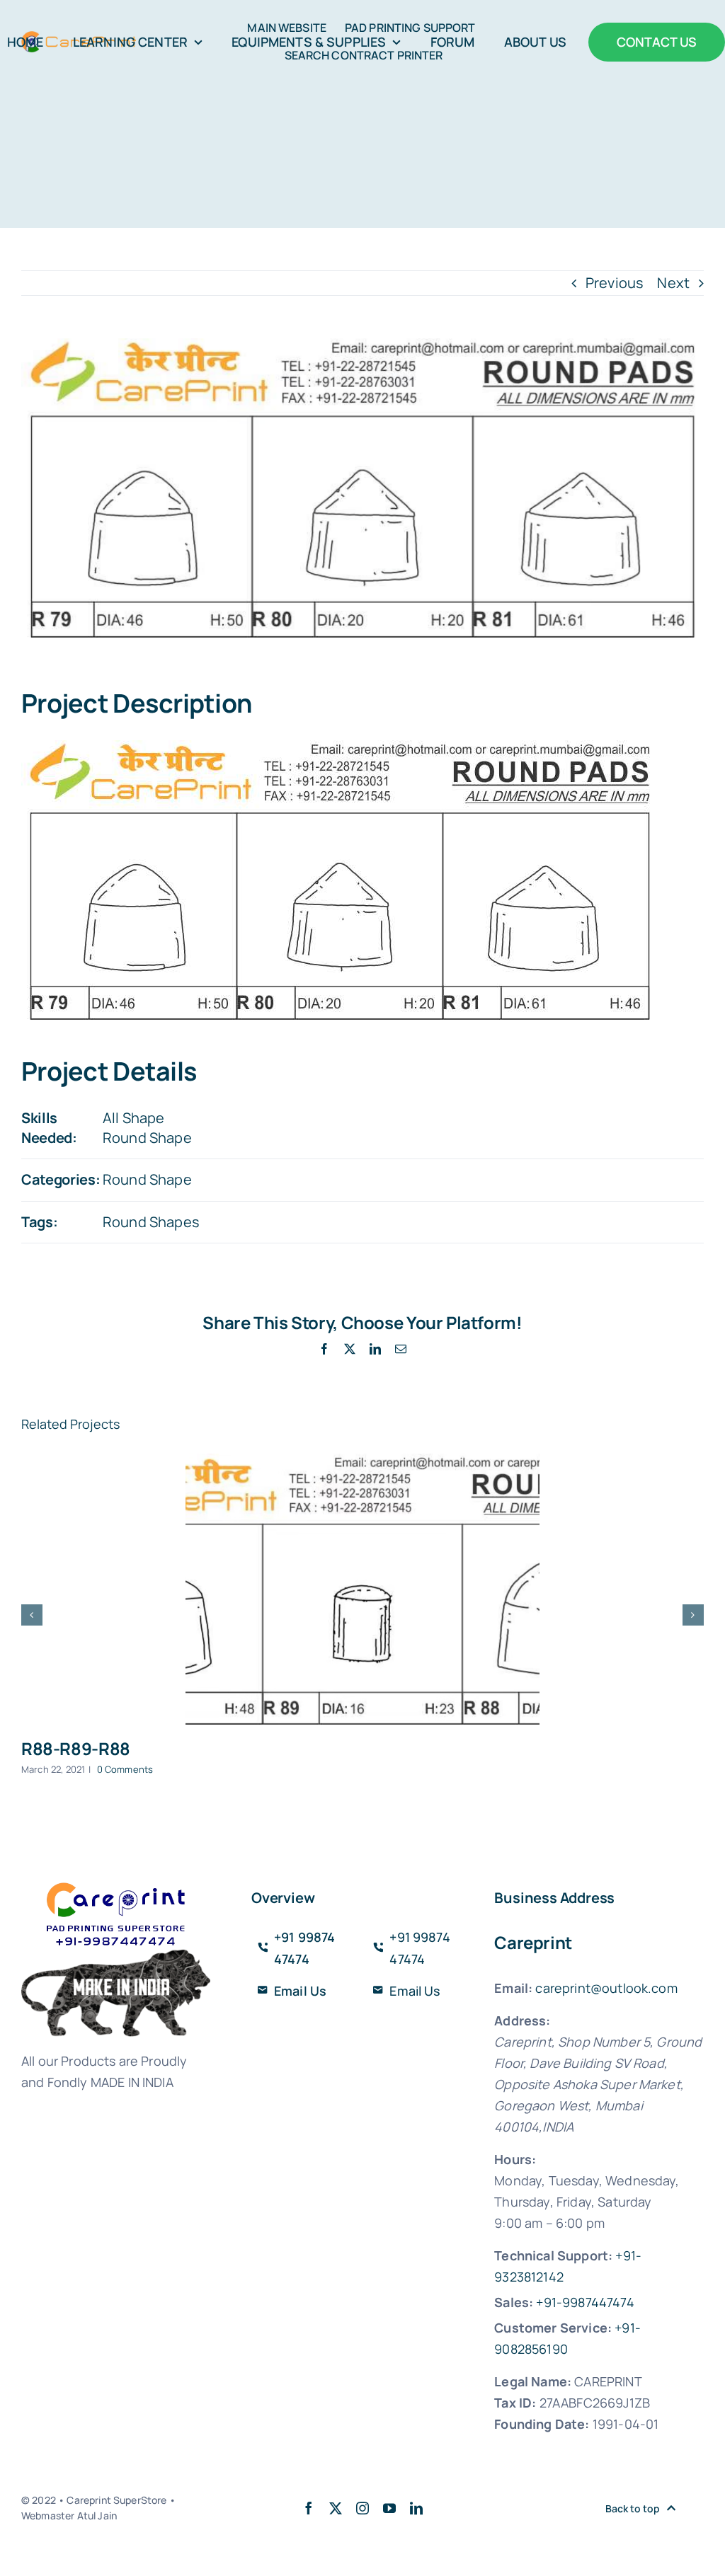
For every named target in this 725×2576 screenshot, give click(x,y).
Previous (615, 283)
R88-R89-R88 (76, 1748)
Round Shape (147, 1138)
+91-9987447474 (585, 2302)
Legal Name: (533, 2381)
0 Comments (125, 1769)
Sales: (514, 2302)
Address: (522, 2020)
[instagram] (362, 2508)
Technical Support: (553, 2255)
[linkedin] (416, 2508)
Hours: (515, 2159)
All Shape (133, 1118)
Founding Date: (542, 2424)
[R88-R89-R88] (362, 1589)
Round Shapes (151, 1222)
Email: (513, 1988)
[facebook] (309, 2508)
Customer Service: (553, 2328)
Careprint (533, 1942)
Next (673, 283)
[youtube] (389, 2508)
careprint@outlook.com (606, 1988)
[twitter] (336, 2508)
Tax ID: (515, 2403)
